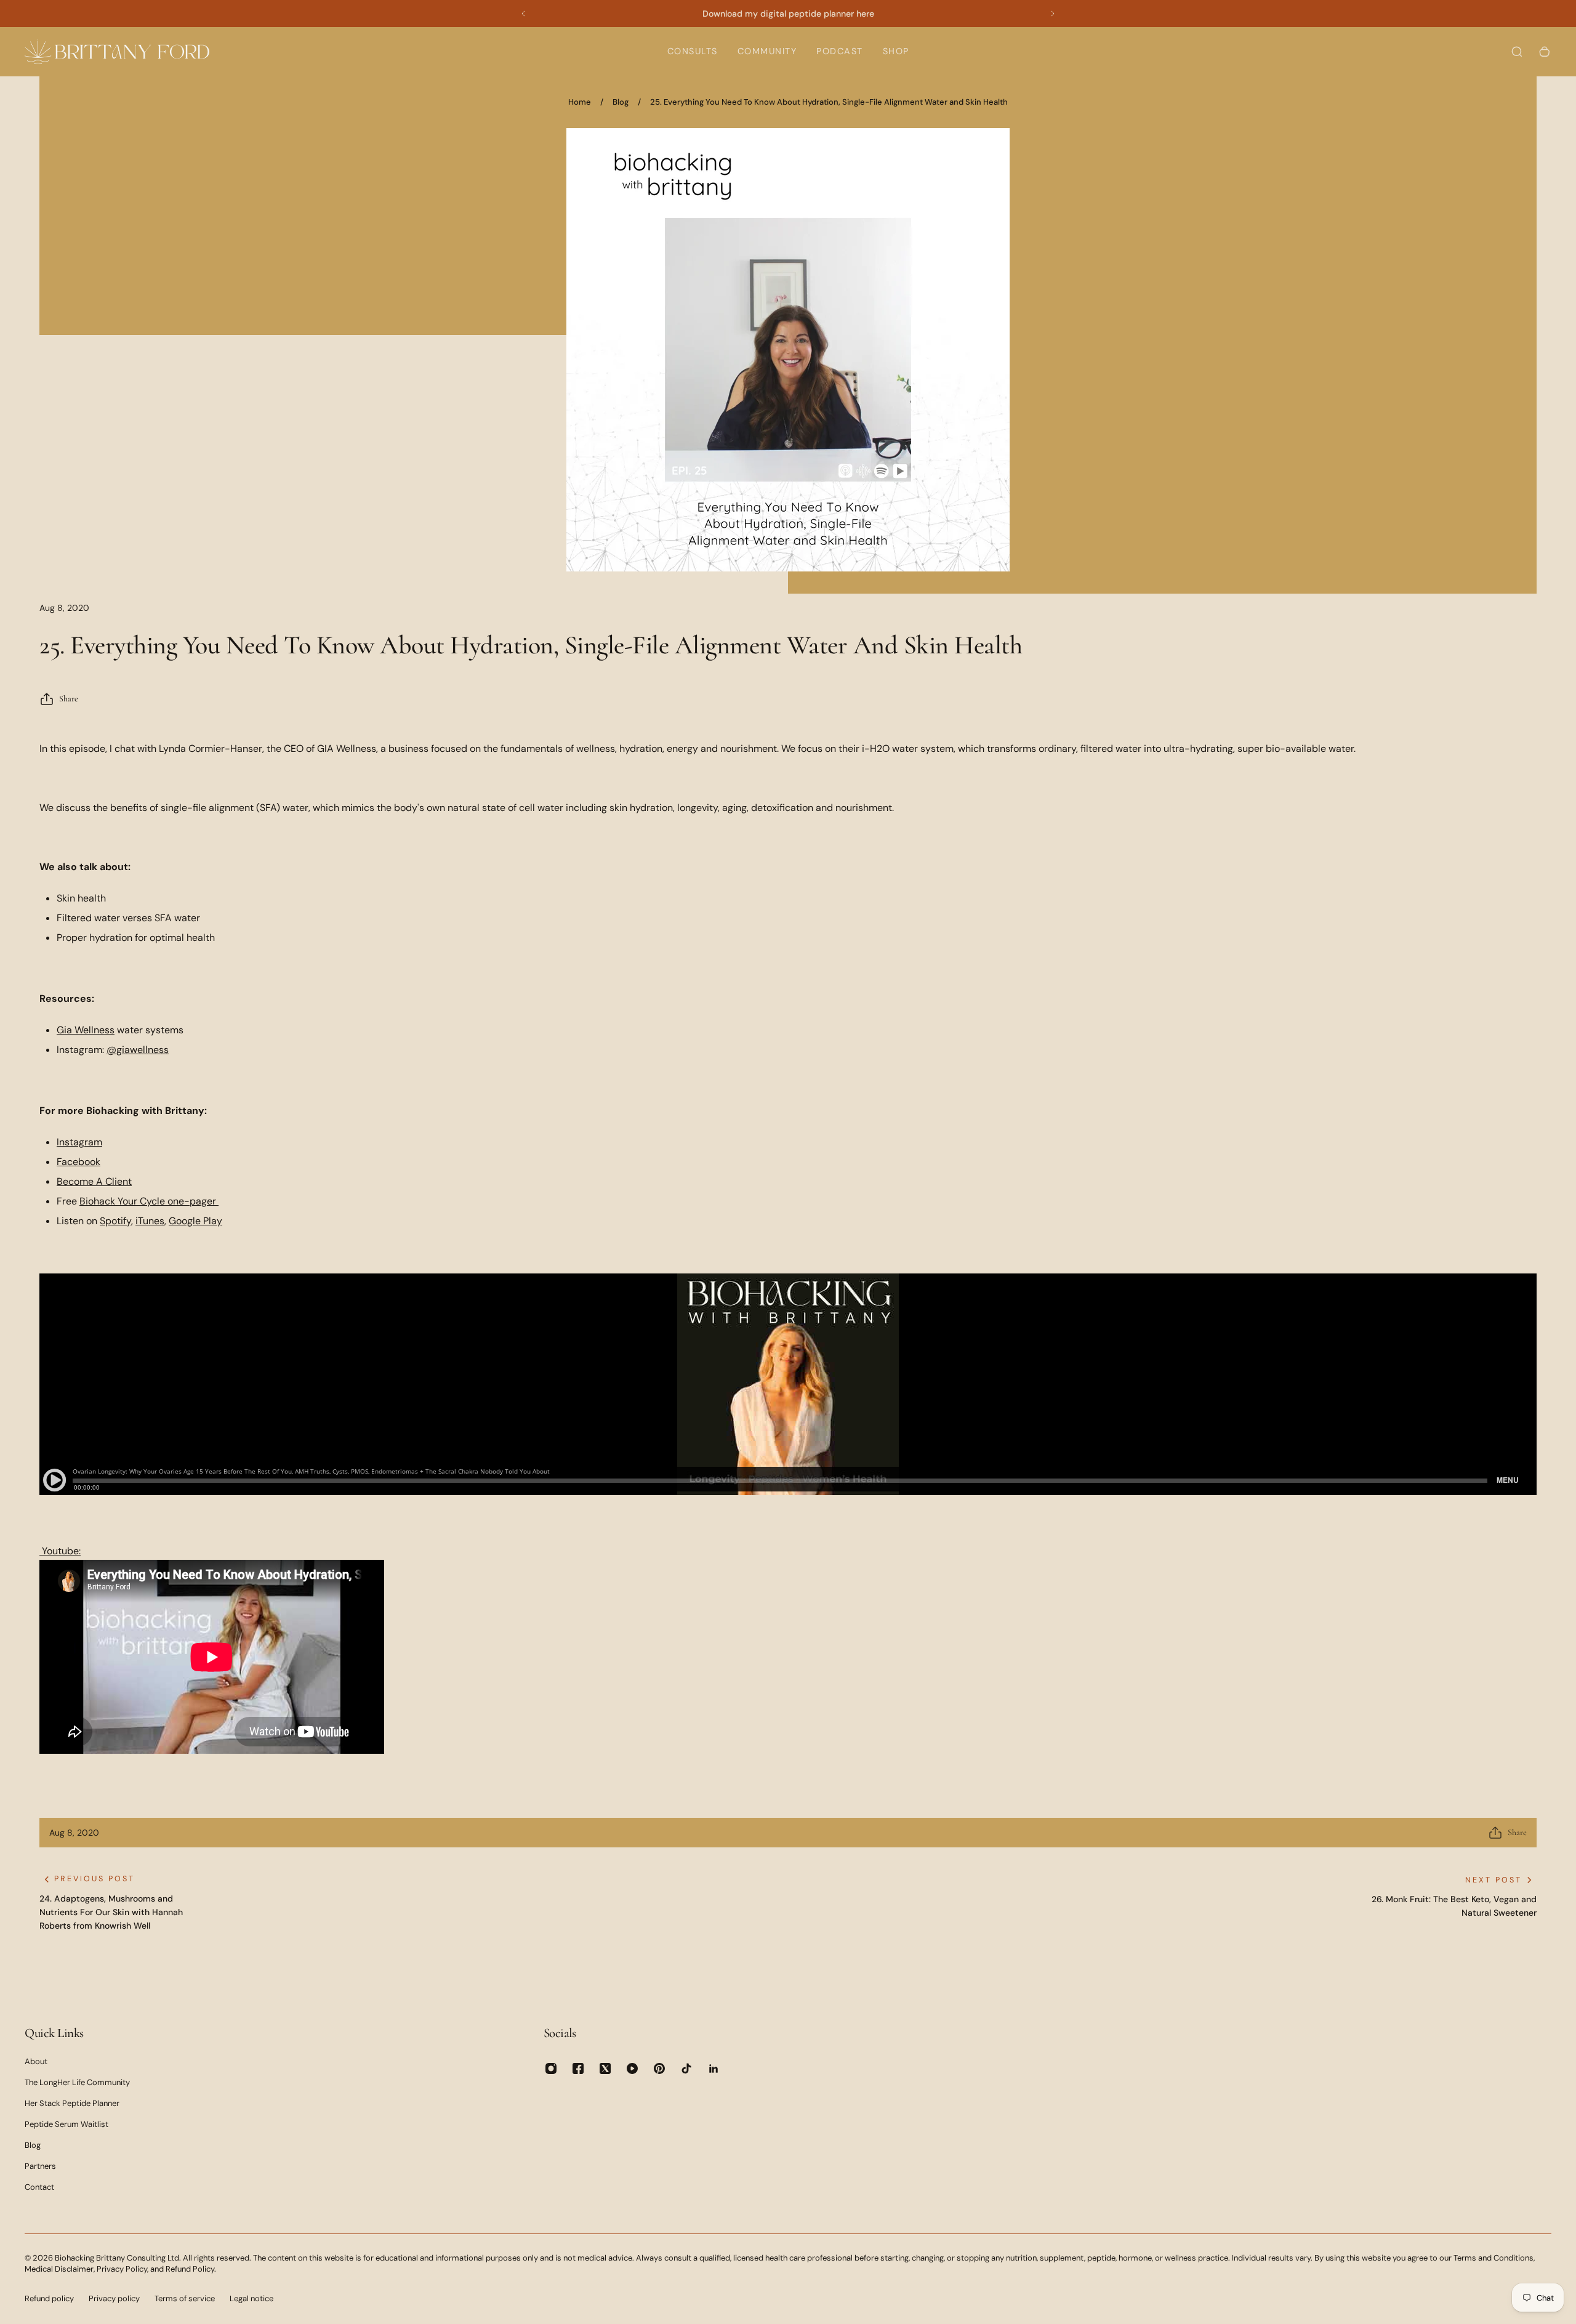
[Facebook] (578, 2068)
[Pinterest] (659, 2068)
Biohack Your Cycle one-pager (149, 1201)
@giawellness (138, 1050)
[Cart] (1545, 52)
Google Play (195, 1221)
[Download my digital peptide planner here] (788, 14)
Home (580, 102)
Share (69, 699)
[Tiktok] (686, 2068)
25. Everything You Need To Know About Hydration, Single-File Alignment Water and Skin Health (829, 102)
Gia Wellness (86, 1030)
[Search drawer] (1517, 52)
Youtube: (60, 1551)
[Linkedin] (714, 2068)
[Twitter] (605, 2068)
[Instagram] (551, 2068)
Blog (621, 102)
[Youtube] (632, 2068)
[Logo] (117, 51)
